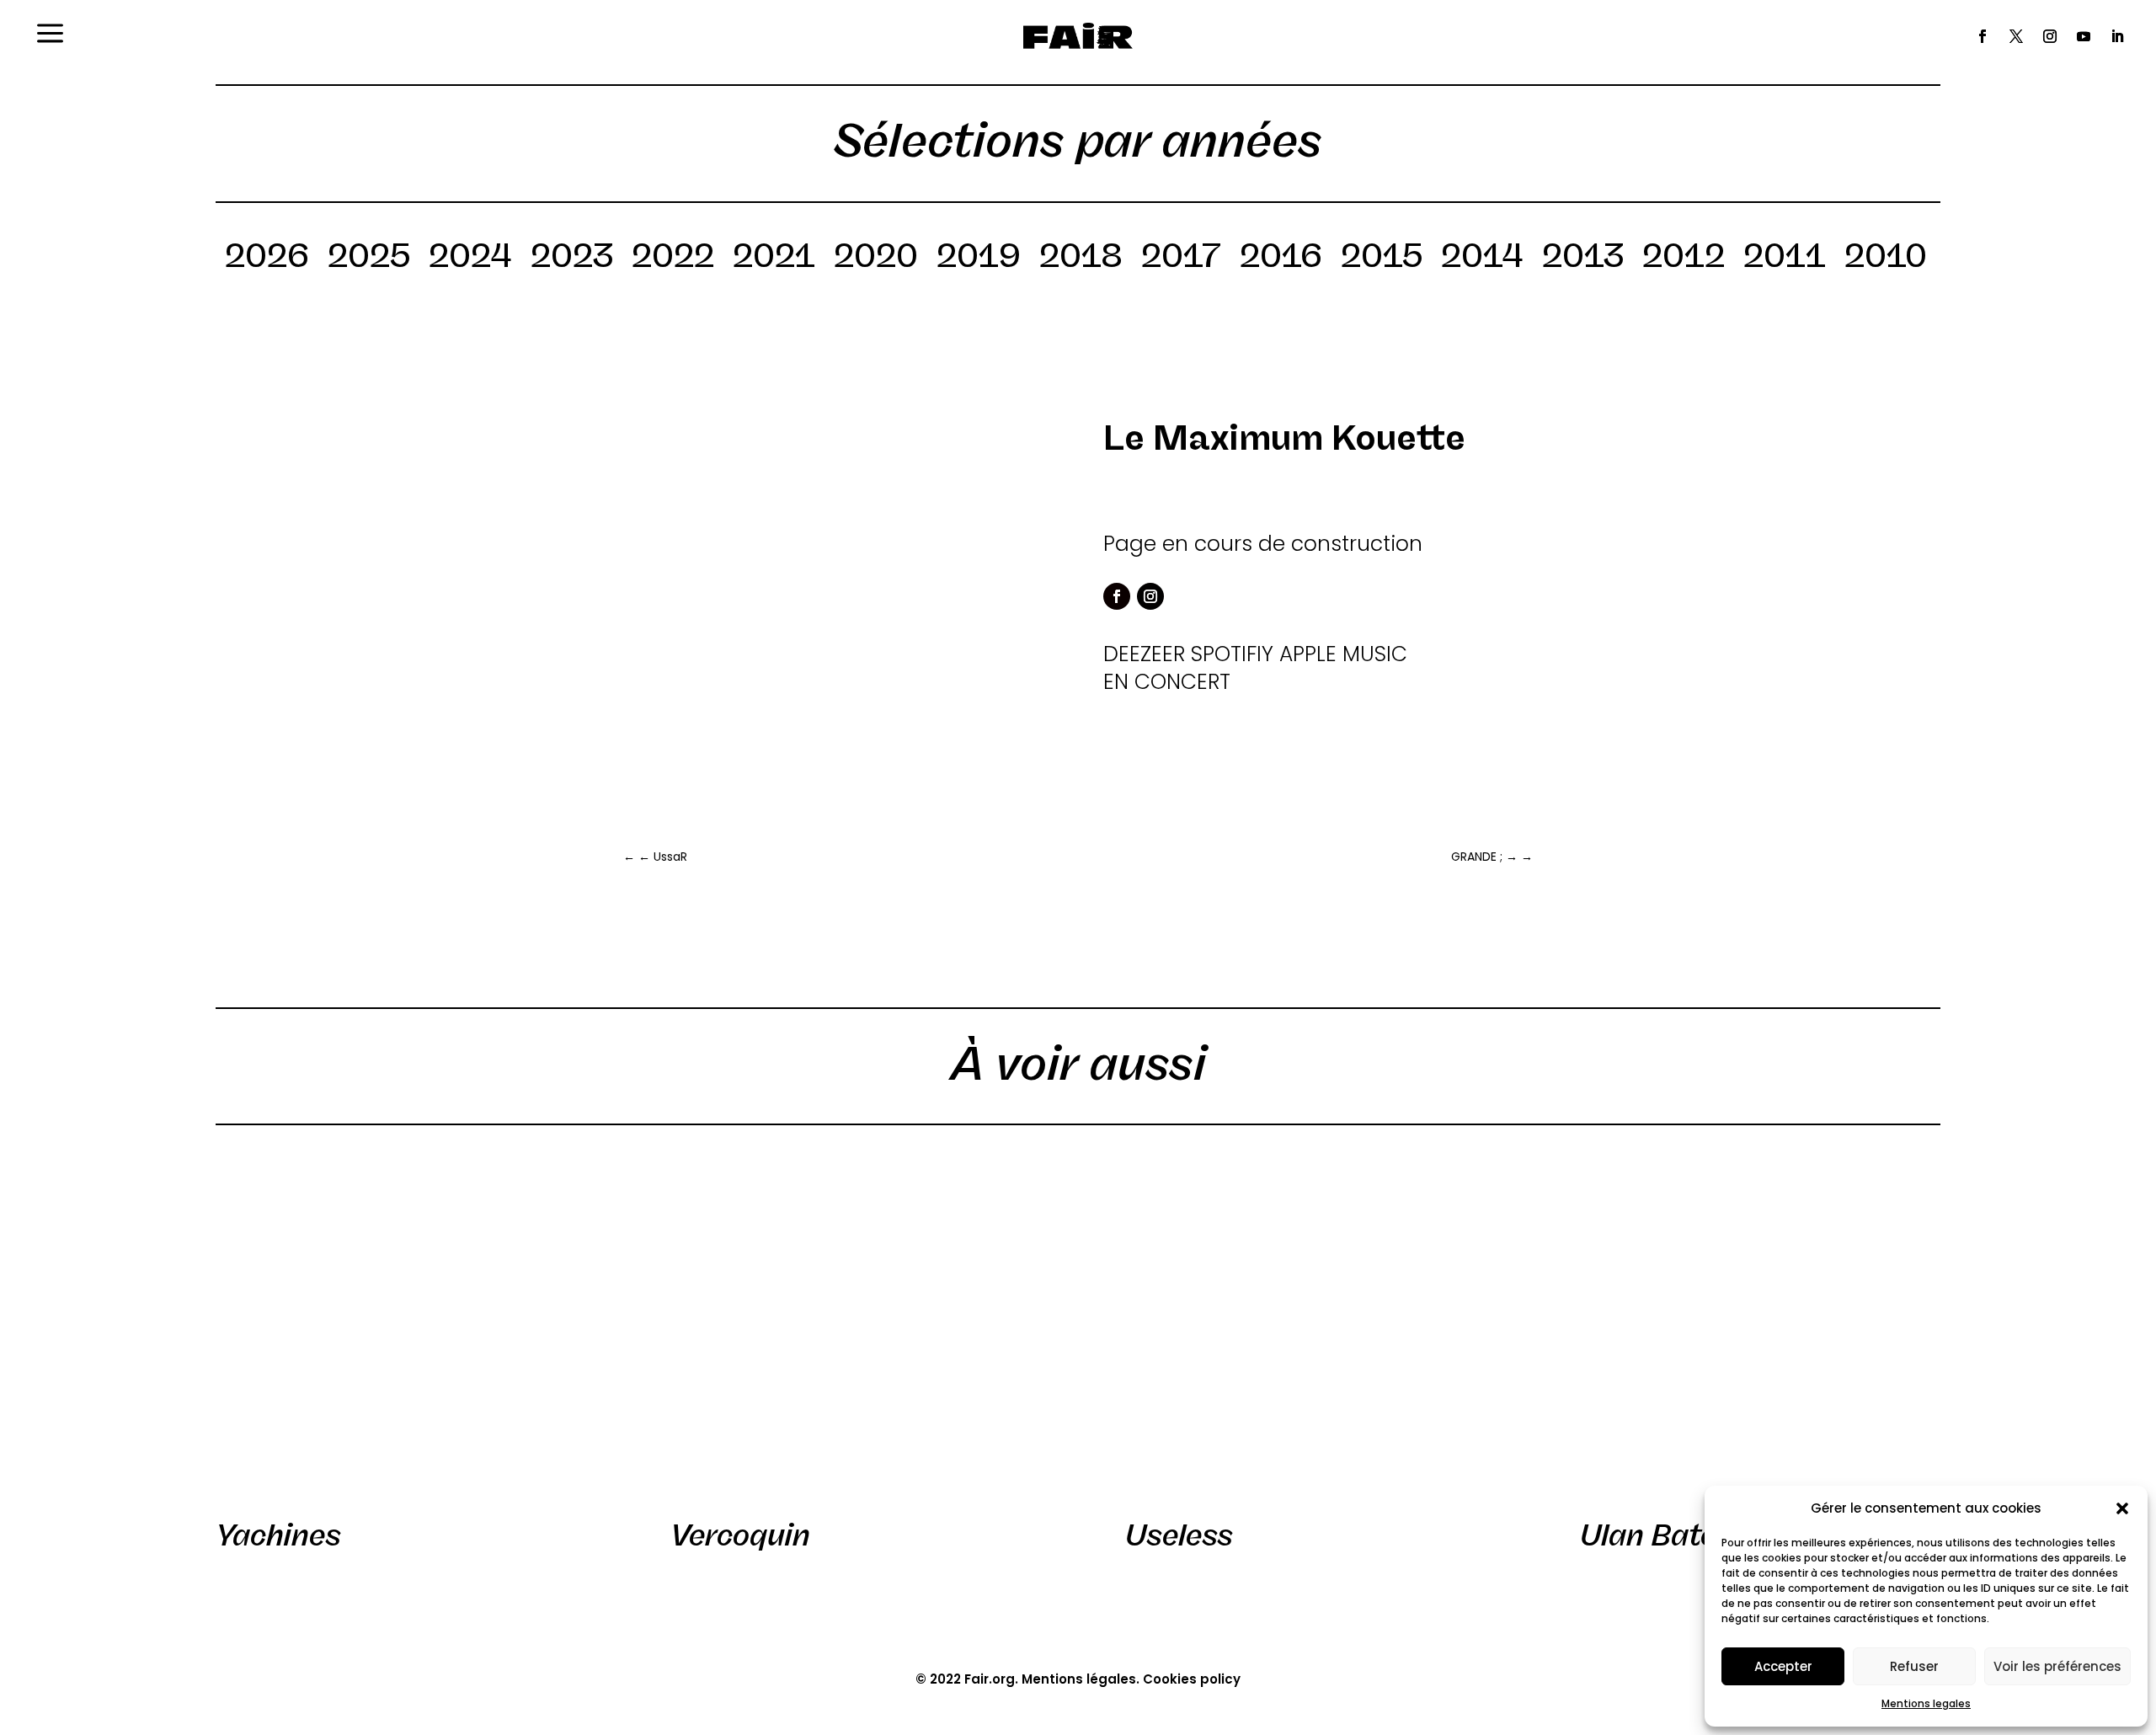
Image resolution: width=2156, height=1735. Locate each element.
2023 (572, 259)
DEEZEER (1144, 654)
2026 (267, 259)
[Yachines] (396, 1328)
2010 (1886, 259)
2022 (673, 259)
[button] (2122, 1508)
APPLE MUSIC (1343, 654)
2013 (1583, 259)
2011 (1785, 259)
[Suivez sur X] (2016, 36)
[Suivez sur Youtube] (2084, 36)
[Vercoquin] (851, 1328)
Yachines (278, 1535)
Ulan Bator (1654, 1535)
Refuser (1914, 1666)
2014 (1482, 259)
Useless (1179, 1535)
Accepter (1783, 1666)
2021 (774, 259)
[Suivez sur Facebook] (1983, 36)
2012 (1684, 259)
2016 (1281, 259)
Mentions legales (1926, 1703)
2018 (1081, 259)
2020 (876, 259)
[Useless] (1305, 1328)
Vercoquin (740, 1535)
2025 (369, 259)
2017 (1181, 259)
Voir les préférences (2057, 1666)
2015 (1382, 259)
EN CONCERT (1167, 682)
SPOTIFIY (1232, 654)
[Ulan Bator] (1760, 1328)
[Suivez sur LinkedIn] (2117, 36)
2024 (470, 259)
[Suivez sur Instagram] (2050, 36)
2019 (979, 259)
